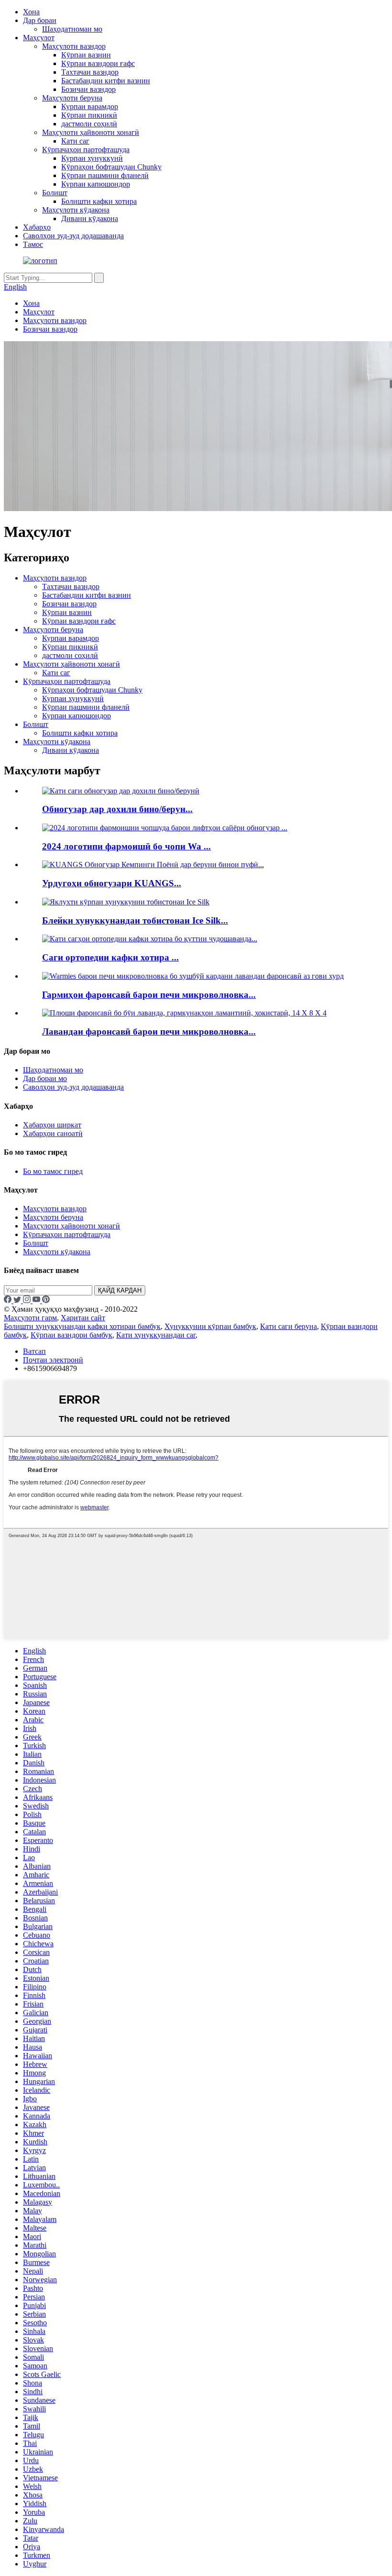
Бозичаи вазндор (88, 89)
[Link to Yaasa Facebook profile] (9, 1300)
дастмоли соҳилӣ (89, 124)
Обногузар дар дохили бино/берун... (117, 809)
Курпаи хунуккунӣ (92, 158)
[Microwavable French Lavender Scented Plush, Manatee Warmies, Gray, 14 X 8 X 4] (184, 1013)
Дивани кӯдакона (90, 218)
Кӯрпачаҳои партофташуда (86, 150)
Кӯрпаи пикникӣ (89, 115)
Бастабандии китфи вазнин (106, 81)
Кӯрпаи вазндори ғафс (98, 63)
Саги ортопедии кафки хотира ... (110, 957)
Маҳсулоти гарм (30, 1318)
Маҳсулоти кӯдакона (76, 210)
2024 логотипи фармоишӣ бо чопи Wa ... (126, 846)
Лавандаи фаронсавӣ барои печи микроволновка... (149, 1032)
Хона (31, 12)
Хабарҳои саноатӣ (53, 1133)
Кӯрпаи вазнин (86, 55)
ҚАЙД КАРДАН (120, 1290)
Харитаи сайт (83, 1318)
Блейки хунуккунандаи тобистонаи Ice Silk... (135, 920)
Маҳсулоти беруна (72, 98)
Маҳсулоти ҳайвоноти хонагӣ (91, 132)
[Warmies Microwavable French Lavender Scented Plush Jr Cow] (193, 976)
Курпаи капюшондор (96, 184)
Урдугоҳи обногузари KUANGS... (112, 883)
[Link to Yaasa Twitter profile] (18, 1300)
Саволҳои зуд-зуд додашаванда (73, 236)
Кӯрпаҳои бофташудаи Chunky (111, 167)
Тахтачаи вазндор (90, 72)
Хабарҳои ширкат (52, 1125)
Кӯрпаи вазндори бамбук (71, 1335)
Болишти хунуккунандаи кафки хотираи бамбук (82, 1326)
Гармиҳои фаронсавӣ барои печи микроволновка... (149, 995)
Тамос (33, 244)
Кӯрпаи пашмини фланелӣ (105, 175)
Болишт (55, 193)
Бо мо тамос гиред (53, 1171)
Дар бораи (40, 20)
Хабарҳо (37, 227)
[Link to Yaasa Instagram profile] (28, 1300)
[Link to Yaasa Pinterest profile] (46, 1300)
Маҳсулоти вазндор (74, 46)
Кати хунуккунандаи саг (156, 1335)
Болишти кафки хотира (99, 201)
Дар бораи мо (45, 1078)
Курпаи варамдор (90, 106)
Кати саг (75, 141)
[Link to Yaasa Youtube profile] (37, 1300)
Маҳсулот (39, 38)
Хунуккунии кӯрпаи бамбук (210, 1326)
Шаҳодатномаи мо (72, 29)
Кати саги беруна (289, 1326)
